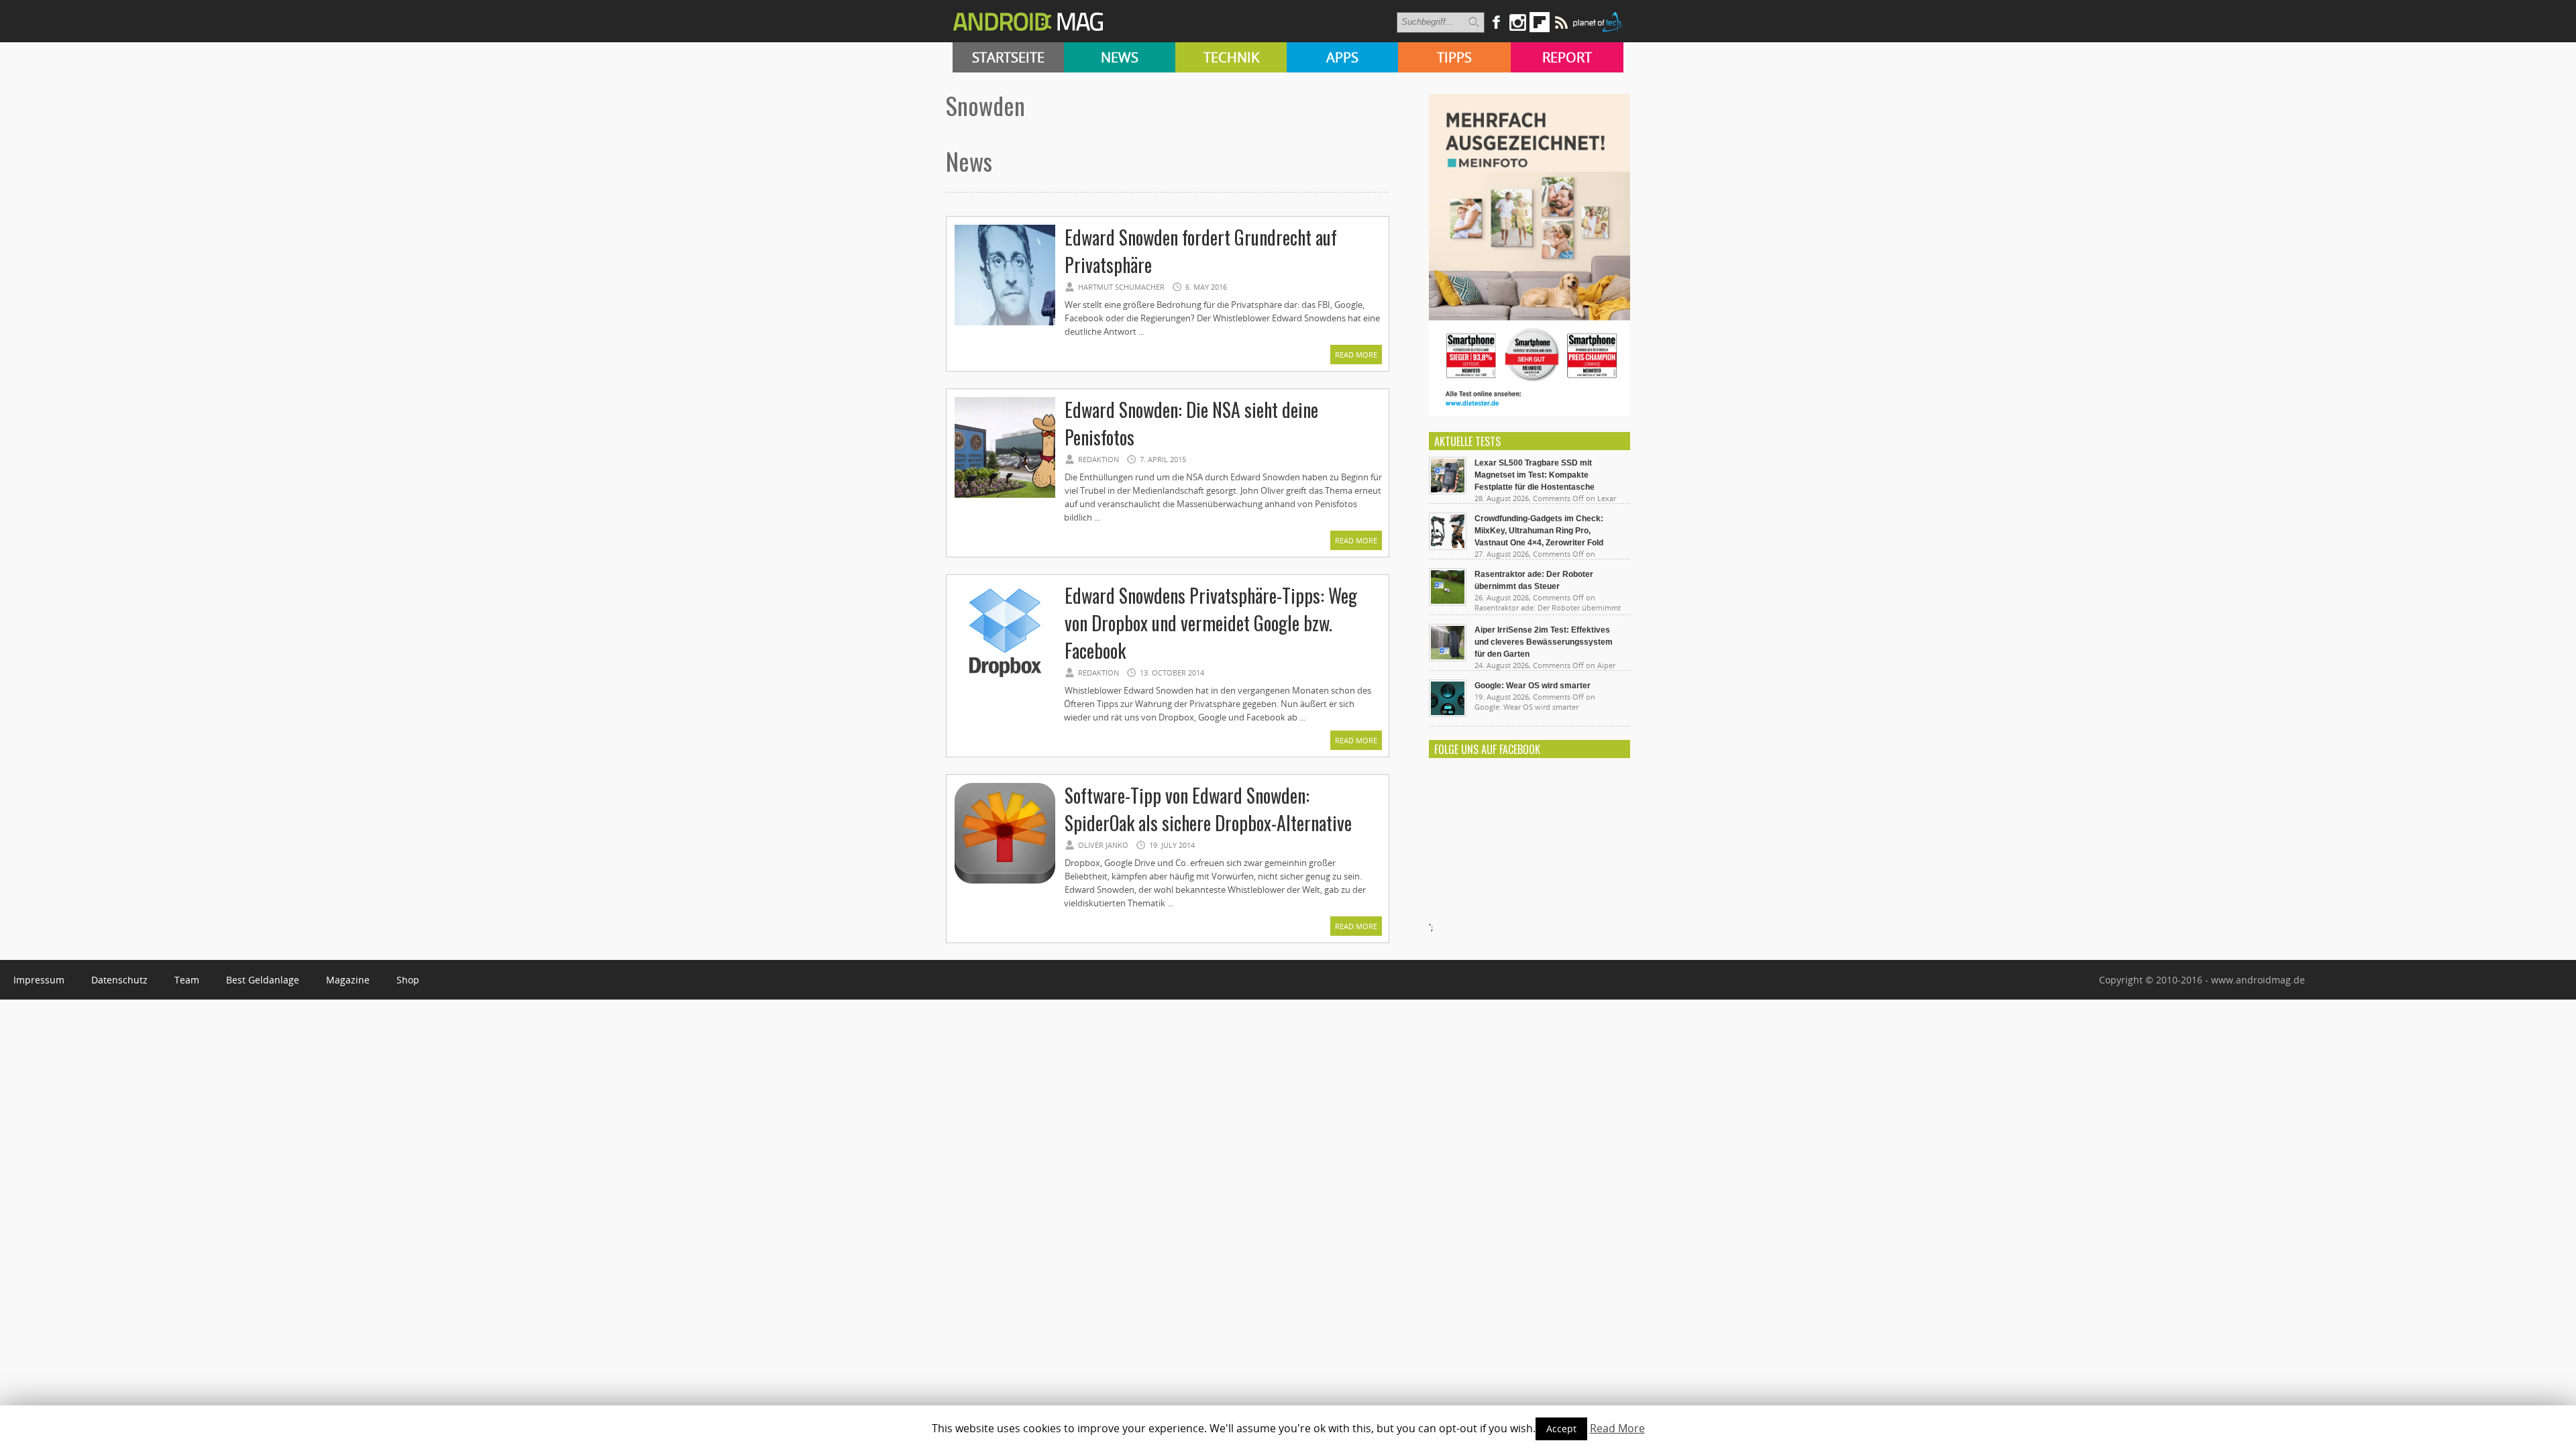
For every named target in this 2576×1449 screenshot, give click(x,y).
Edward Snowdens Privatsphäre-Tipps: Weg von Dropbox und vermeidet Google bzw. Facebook (1211, 623)
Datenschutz (119, 980)
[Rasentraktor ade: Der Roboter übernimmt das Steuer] (1448, 602)
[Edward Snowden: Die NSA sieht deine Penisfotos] (1005, 496)
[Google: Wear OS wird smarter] (1448, 714)
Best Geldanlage (263, 980)
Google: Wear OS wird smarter (1533, 686)
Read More (1356, 355)
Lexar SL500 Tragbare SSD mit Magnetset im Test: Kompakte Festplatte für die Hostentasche (1535, 475)
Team (187, 980)
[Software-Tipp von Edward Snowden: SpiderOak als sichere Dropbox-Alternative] (1005, 881)
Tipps (1454, 57)
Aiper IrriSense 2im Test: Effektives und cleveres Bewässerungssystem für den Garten (1544, 642)
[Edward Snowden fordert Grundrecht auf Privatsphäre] (1005, 323)
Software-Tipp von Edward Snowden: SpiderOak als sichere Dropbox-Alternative (1208, 809)
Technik (1231, 57)
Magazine (348, 980)
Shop (408, 980)
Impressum (39, 980)
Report (1567, 57)
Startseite (1008, 57)
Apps (1342, 57)
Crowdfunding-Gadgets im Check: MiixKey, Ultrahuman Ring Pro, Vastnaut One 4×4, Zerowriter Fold (1539, 531)
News (1120, 57)
